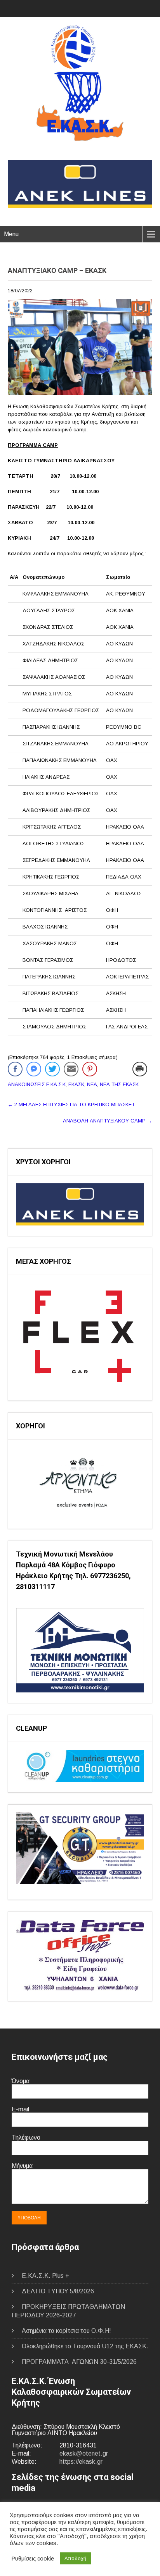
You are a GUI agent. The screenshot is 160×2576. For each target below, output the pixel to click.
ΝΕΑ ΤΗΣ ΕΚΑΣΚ (119, 1084)
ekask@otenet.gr (84, 2453)
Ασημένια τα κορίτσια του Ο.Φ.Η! (66, 2331)
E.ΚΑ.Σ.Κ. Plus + (45, 2276)
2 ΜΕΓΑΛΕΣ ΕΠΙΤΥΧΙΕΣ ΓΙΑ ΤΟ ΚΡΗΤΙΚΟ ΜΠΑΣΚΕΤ (71, 1104)
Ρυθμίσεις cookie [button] (33, 2559)
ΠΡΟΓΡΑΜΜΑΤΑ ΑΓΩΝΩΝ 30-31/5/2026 (79, 2362)
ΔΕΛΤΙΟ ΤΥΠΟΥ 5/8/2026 (58, 2291)
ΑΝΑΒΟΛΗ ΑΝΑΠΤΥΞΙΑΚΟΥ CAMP (108, 1121)
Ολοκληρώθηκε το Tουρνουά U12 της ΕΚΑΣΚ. (85, 2346)
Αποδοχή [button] (75, 2558)
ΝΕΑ (92, 1084)
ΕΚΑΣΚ (76, 1084)
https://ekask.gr (81, 2462)
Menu (11, 234)
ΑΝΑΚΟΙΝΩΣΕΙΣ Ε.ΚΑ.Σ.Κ (37, 1084)
